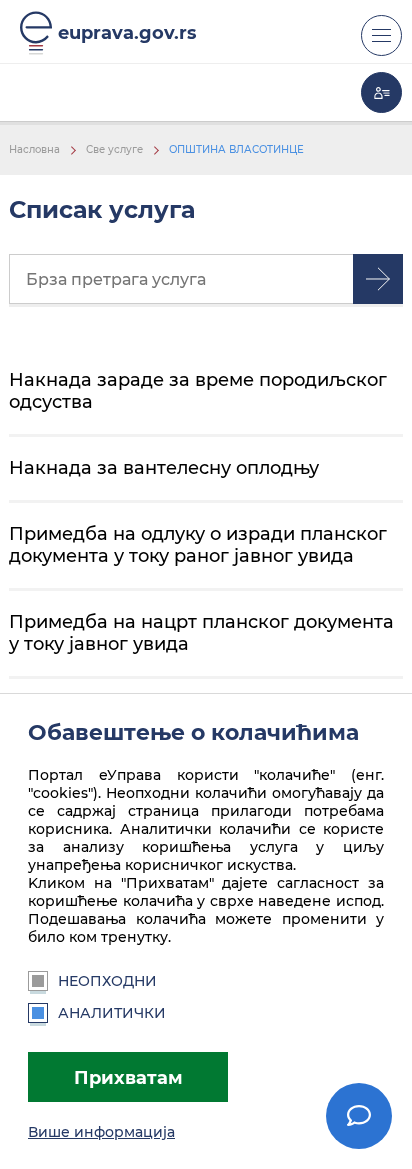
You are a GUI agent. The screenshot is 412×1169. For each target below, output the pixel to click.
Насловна (34, 149)
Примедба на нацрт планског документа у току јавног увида (201, 632)
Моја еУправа (381, 92)
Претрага (378, 279)
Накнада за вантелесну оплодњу (164, 467)
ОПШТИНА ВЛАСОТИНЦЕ (236, 149)
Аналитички (112, 1013)
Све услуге (114, 149)
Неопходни (107, 981)
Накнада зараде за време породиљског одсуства (198, 390)
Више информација (101, 1132)
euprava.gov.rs (127, 32)
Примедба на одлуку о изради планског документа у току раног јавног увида (198, 544)
